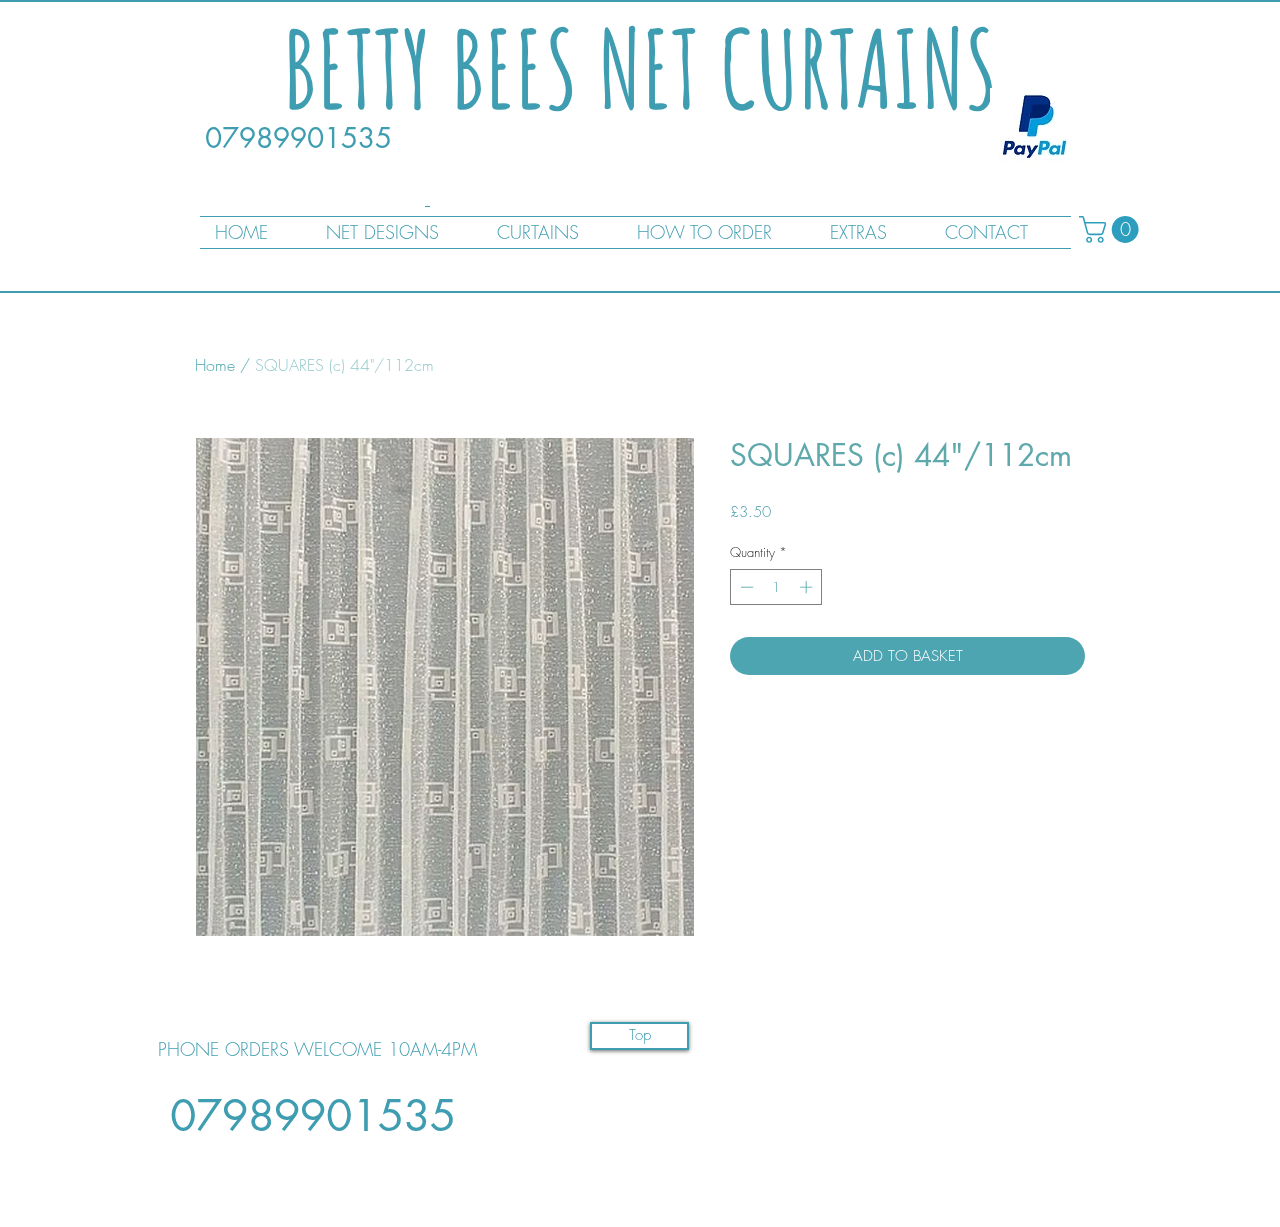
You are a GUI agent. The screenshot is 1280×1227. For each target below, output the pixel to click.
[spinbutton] (776, 587)
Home (215, 365)
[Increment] (808, 587)
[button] (1112, 229)
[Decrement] (745, 587)
